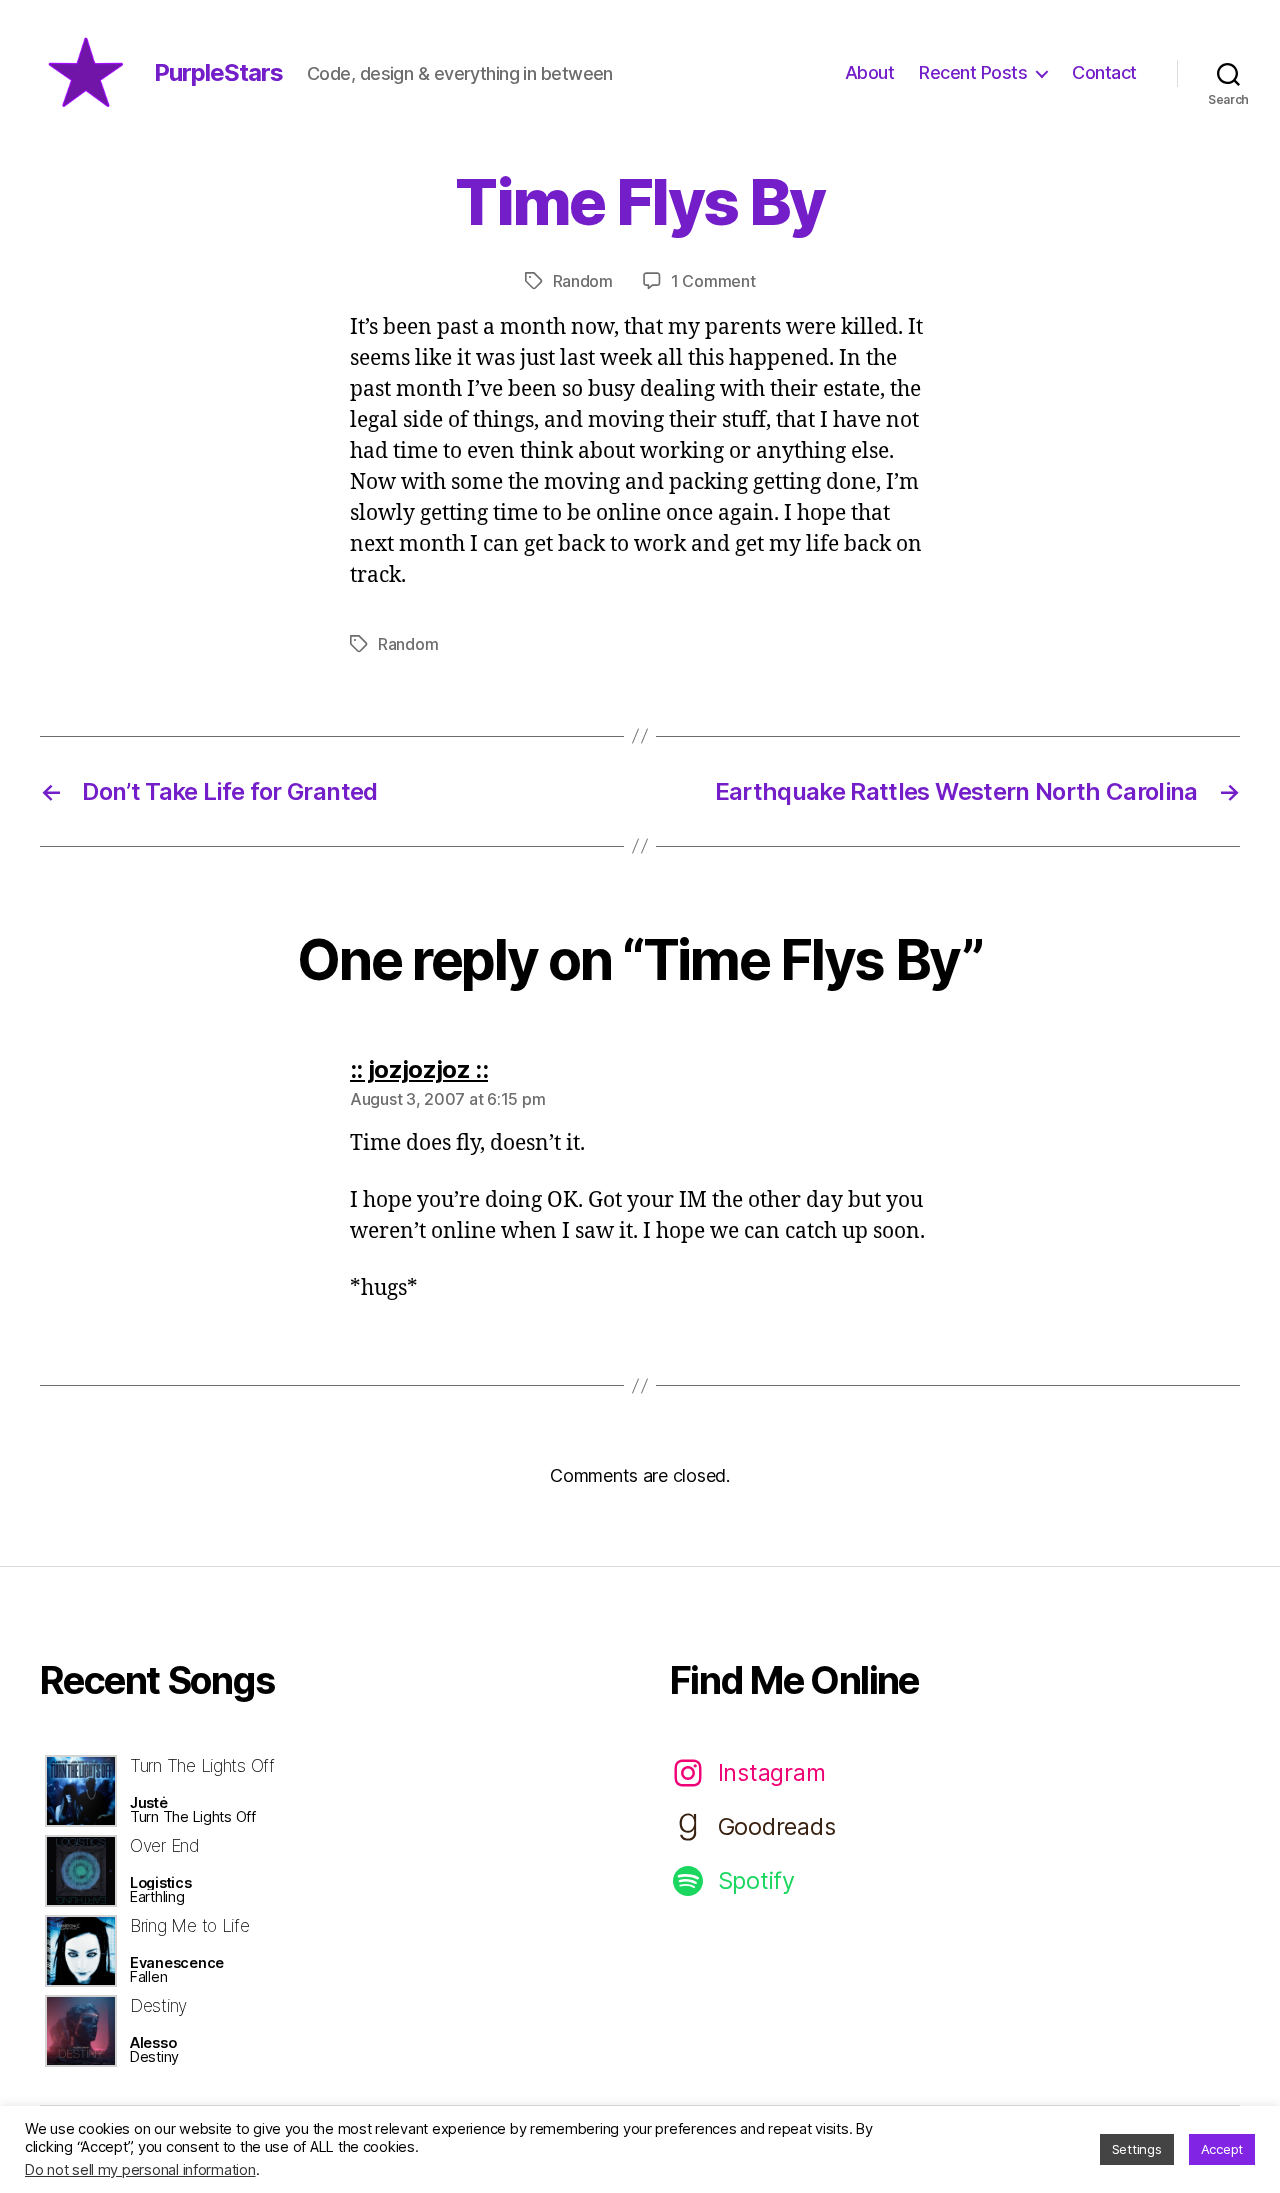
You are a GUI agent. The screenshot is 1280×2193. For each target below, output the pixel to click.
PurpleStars (218, 73)
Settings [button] (1137, 2149)
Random (583, 281)
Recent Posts (973, 72)
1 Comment (713, 281)
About (870, 72)
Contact (1104, 72)
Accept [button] (1222, 2149)
